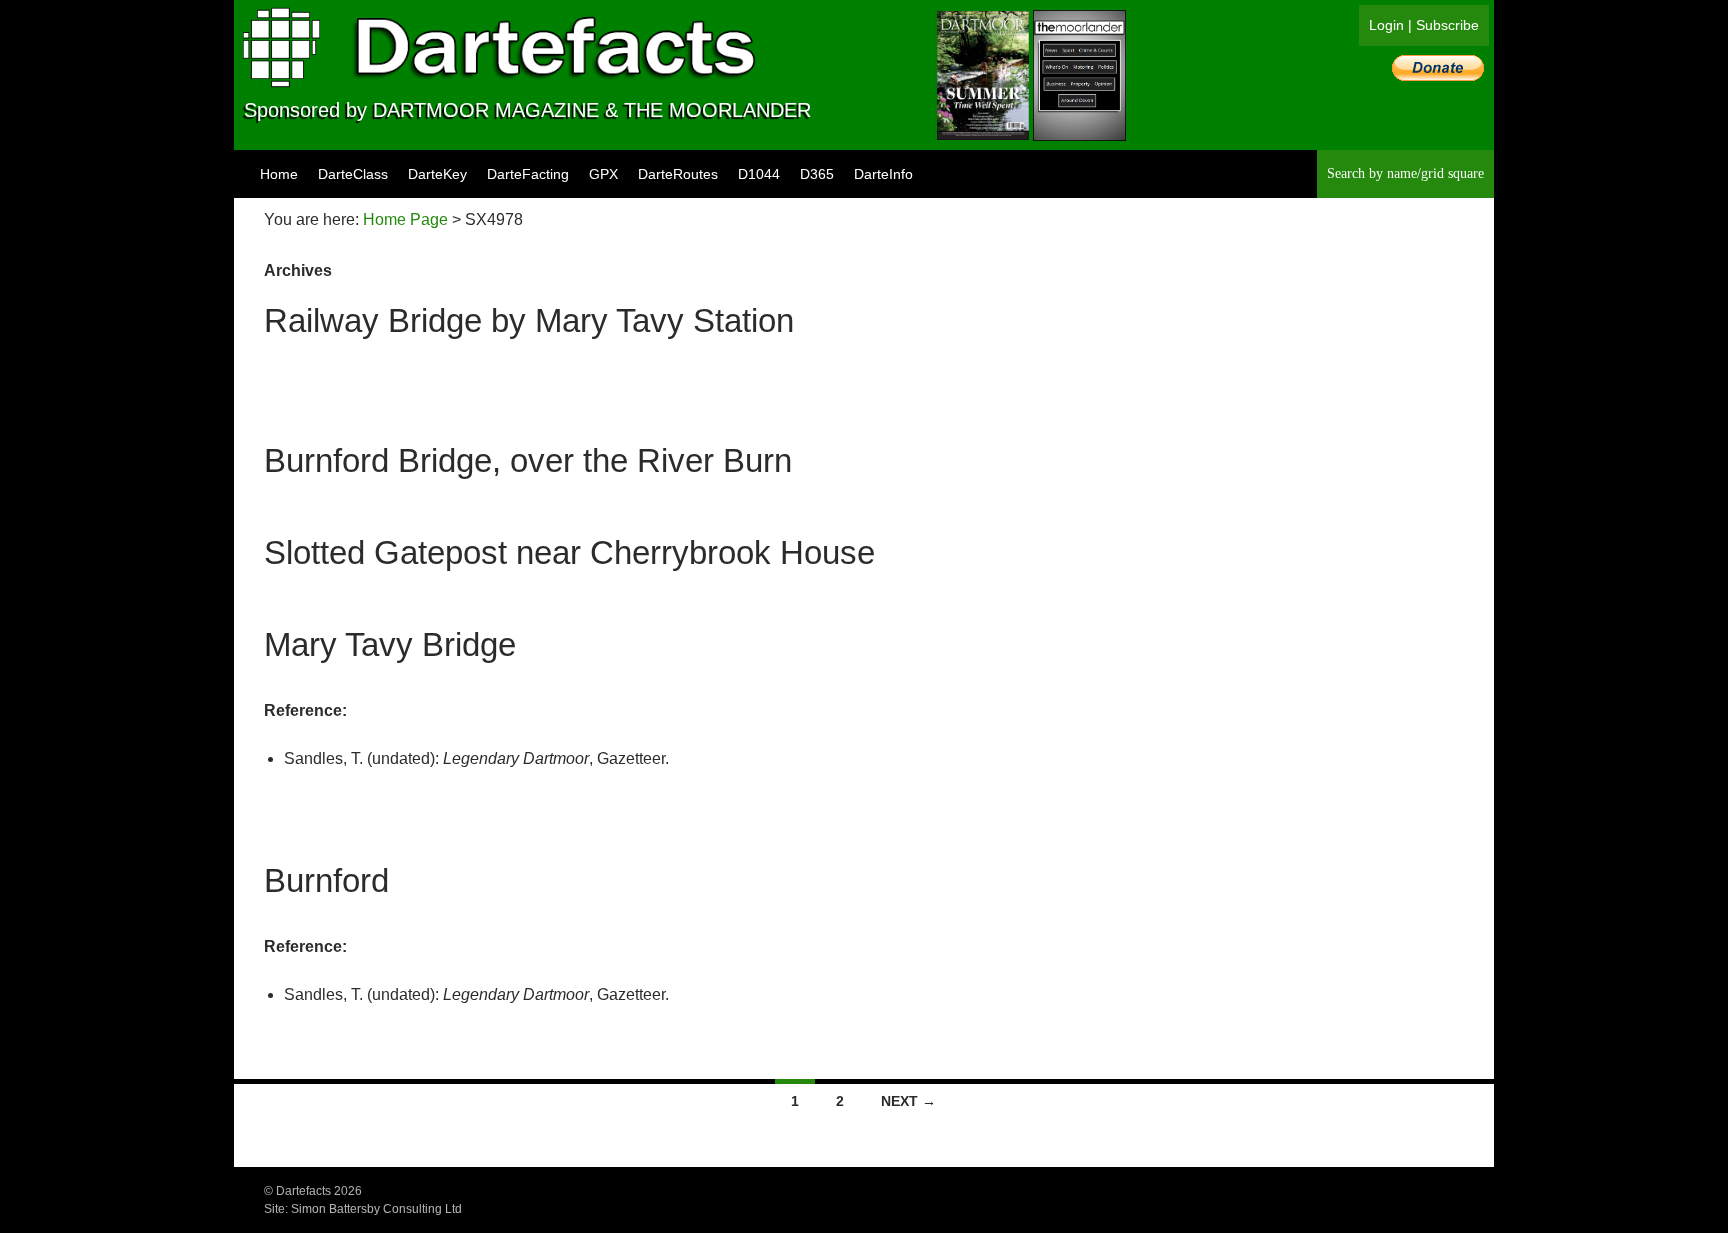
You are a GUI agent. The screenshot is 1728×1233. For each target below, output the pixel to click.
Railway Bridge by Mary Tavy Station (529, 320)
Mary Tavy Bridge (390, 644)
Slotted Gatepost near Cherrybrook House (569, 552)
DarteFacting (528, 174)
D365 (817, 174)
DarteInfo (883, 174)
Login (1386, 25)
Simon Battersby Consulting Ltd (376, 1209)
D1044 (759, 174)
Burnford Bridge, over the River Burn (528, 460)
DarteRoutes (678, 174)
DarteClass (353, 174)
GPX (603, 174)
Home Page (405, 219)
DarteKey (437, 174)
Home (279, 174)
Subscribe (1447, 25)
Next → (908, 1101)
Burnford (326, 880)
